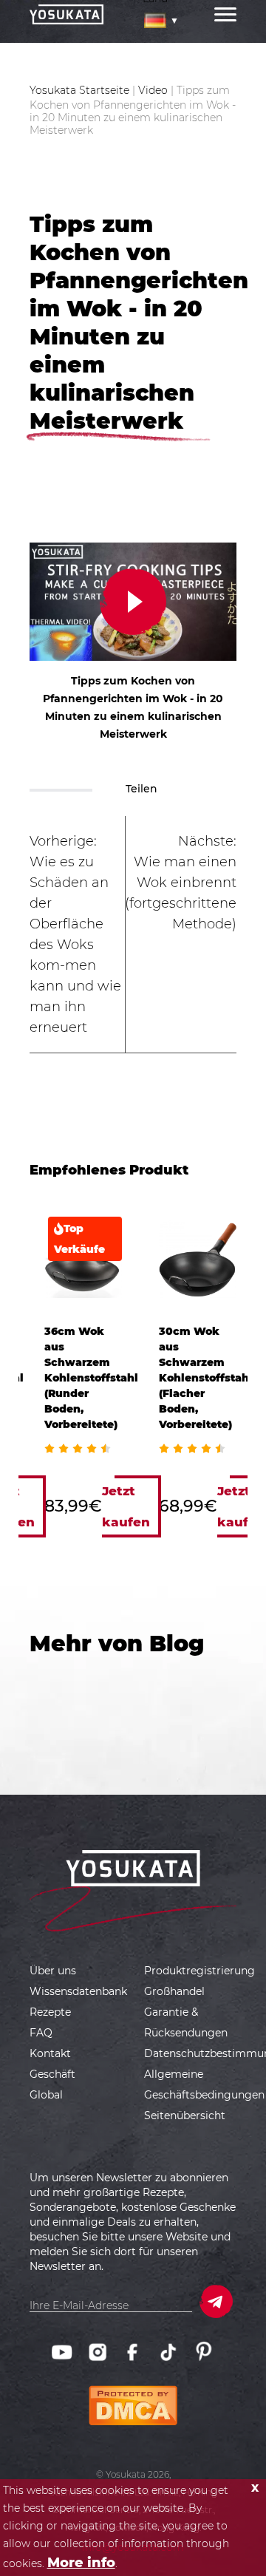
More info (81, 2563)
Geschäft (52, 2074)
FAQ (41, 2033)
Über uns (53, 1971)
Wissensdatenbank (78, 1991)
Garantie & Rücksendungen (186, 2022)
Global (46, 2095)
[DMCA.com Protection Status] (133, 2394)
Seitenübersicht (185, 2115)
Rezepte (50, 2012)
